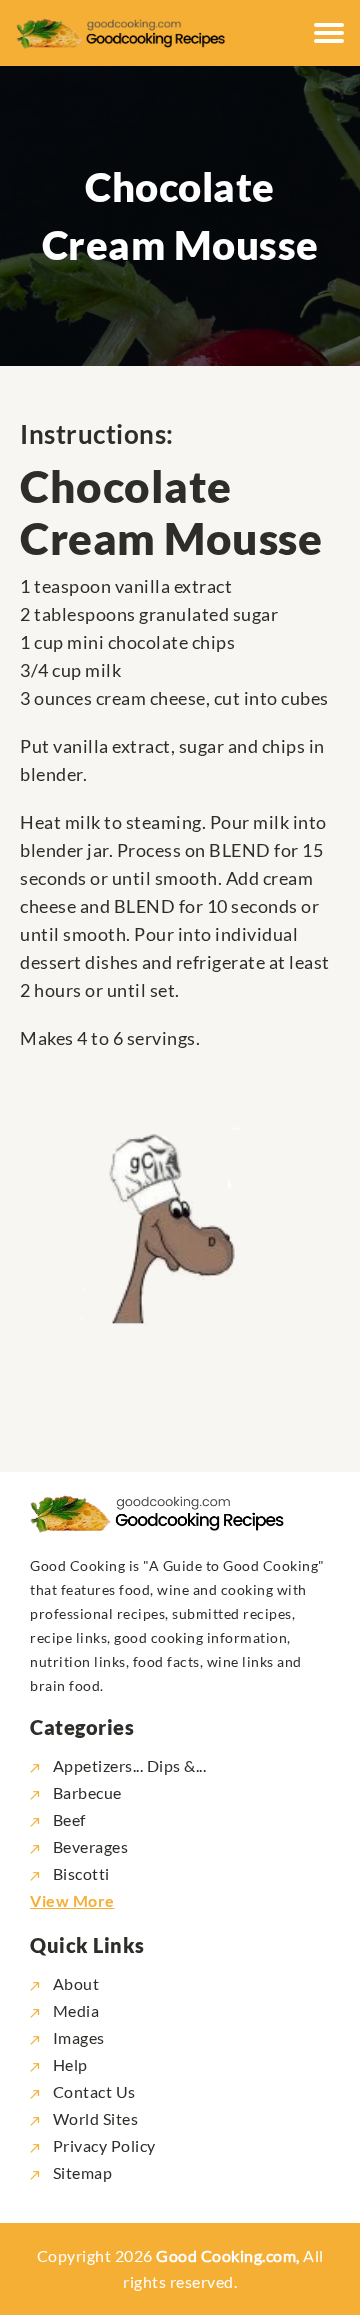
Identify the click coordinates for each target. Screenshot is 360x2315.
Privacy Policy (102, 2145)
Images (77, 2037)
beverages (90, 1846)
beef (69, 1819)
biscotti (81, 1873)
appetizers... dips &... (129, 1765)
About (74, 1983)
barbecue (87, 1792)
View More (72, 1900)
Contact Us (92, 2091)
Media (74, 2010)
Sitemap (80, 2172)
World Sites (93, 2118)
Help (68, 2064)
